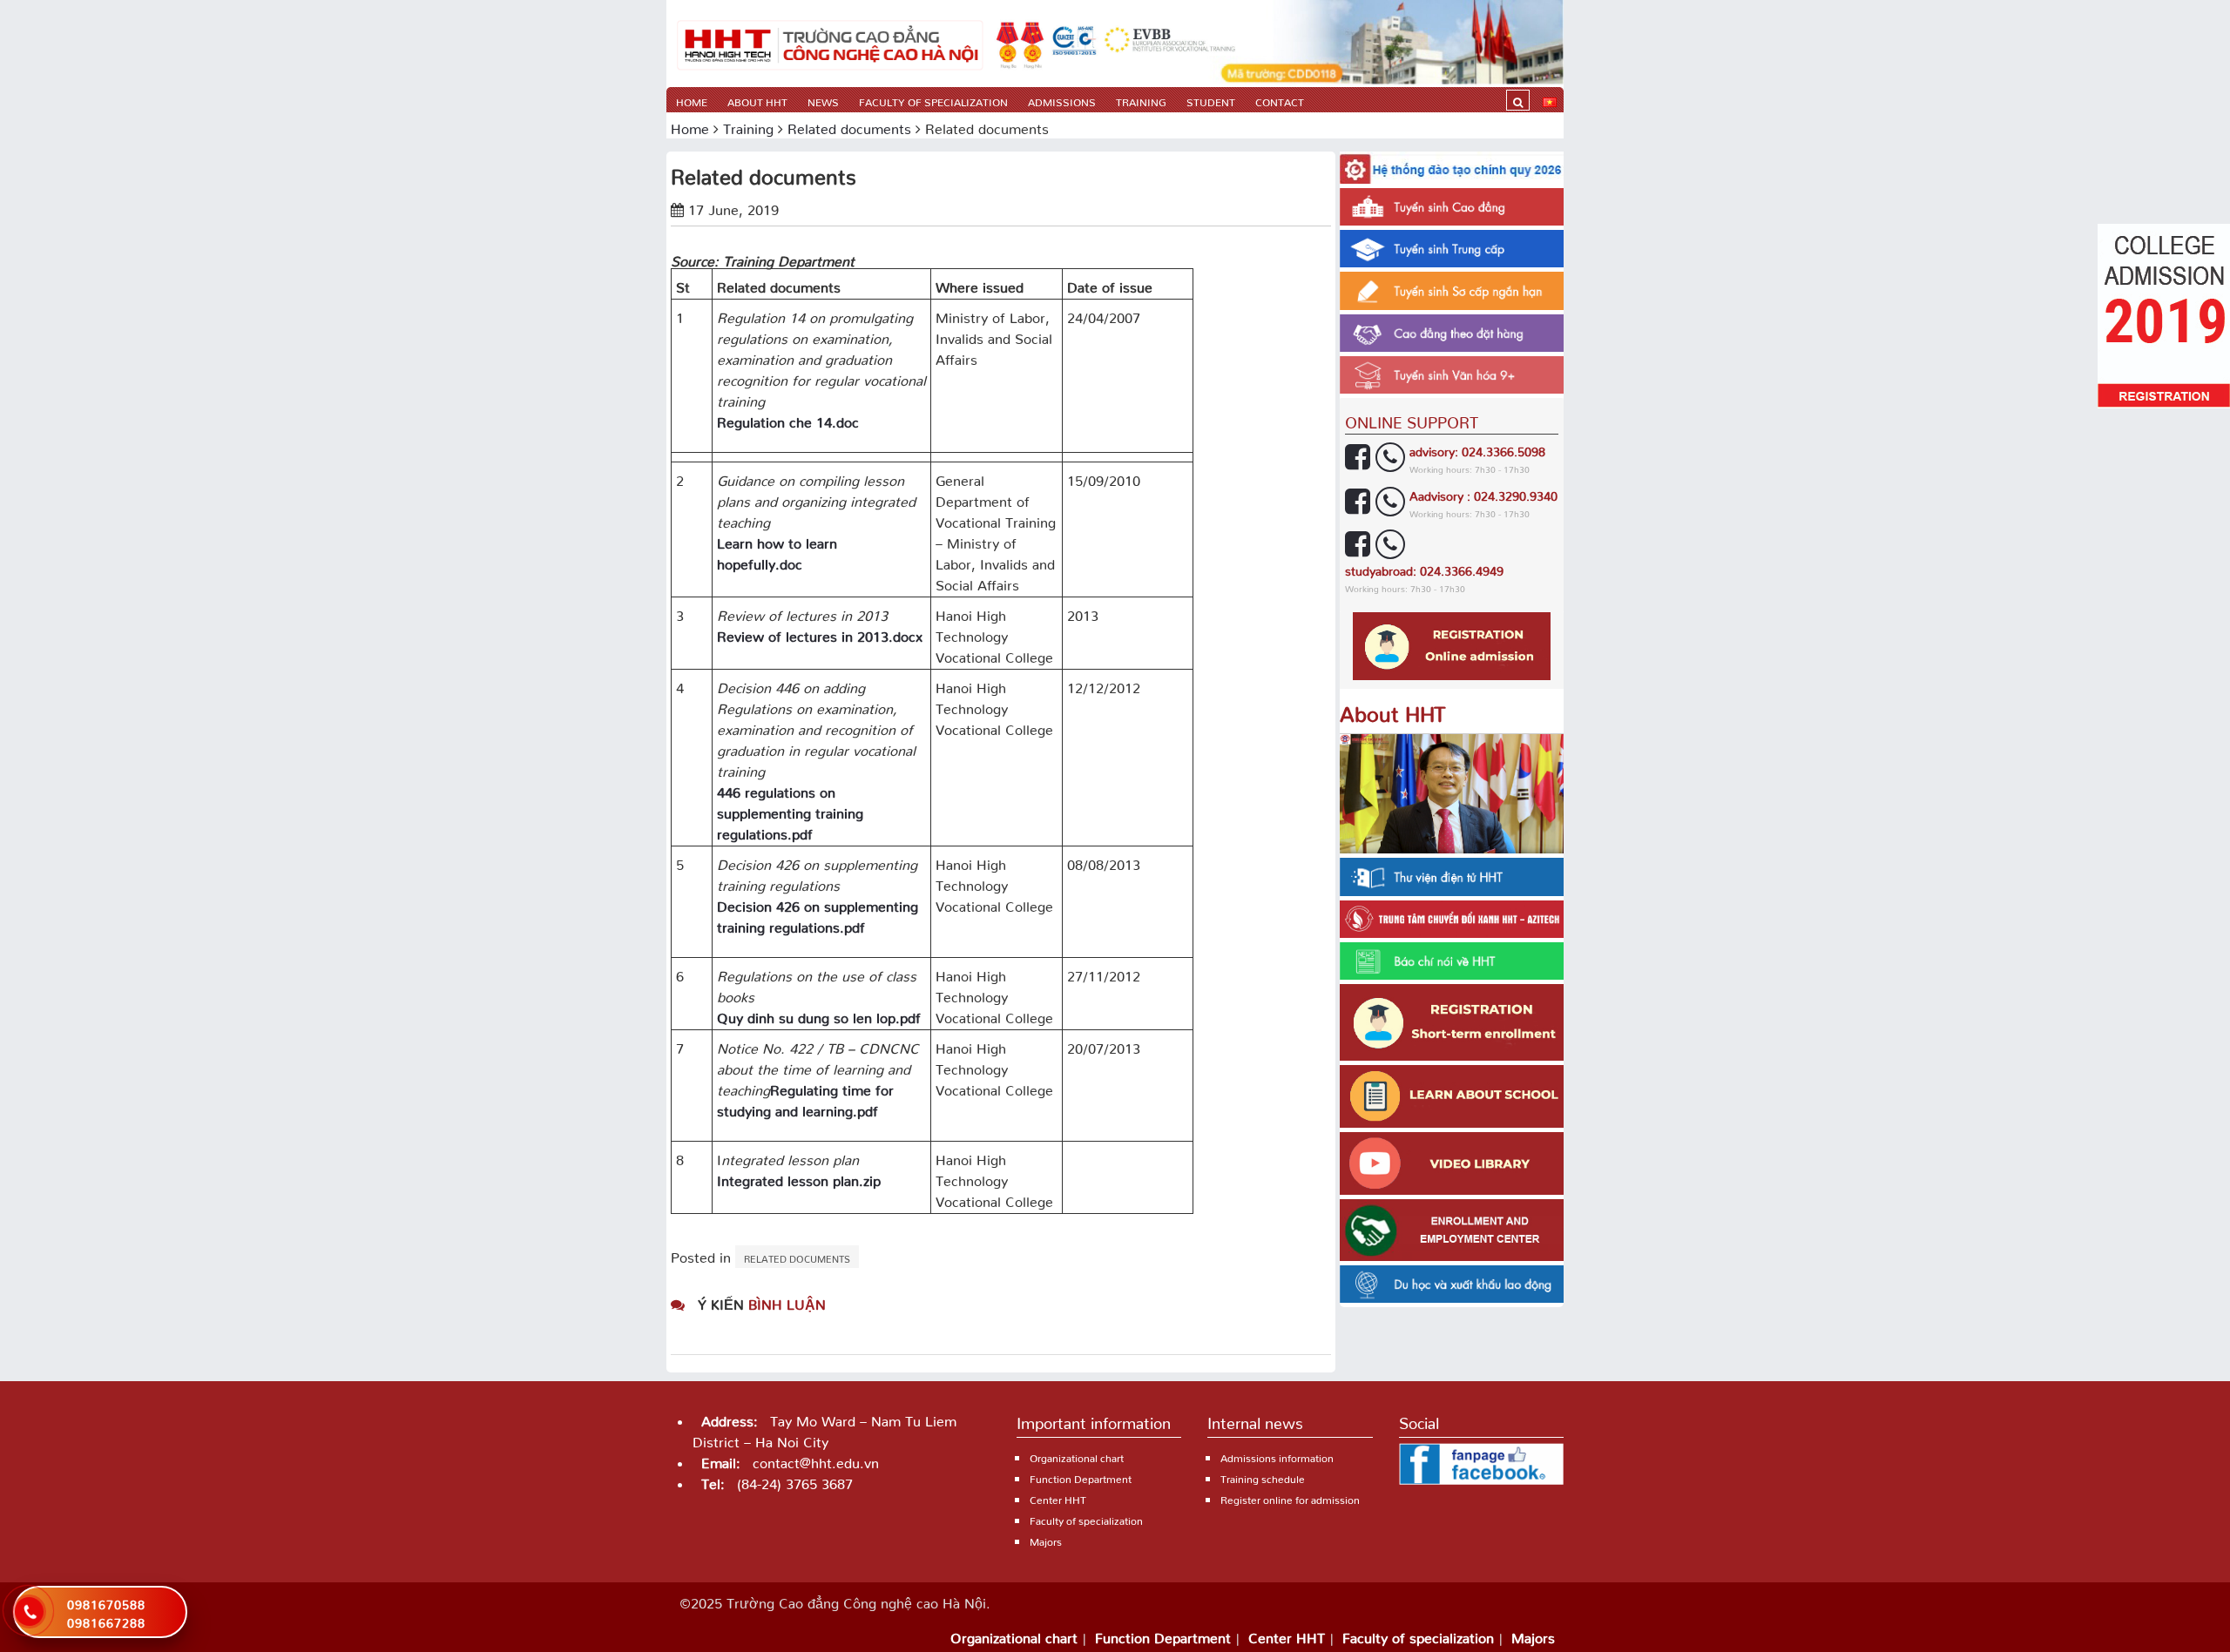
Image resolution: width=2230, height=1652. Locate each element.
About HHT (757, 100)
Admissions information (1277, 1456)
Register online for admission (1290, 1497)
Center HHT (1058, 1497)
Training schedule (1263, 1477)
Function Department (1081, 1477)
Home (692, 100)
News (823, 100)
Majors (1046, 1539)
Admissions (1062, 100)
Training (1141, 100)
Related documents (849, 125)
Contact (1280, 100)
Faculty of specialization (933, 100)
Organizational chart (1077, 1456)
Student (1211, 100)
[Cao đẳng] (830, 44)
